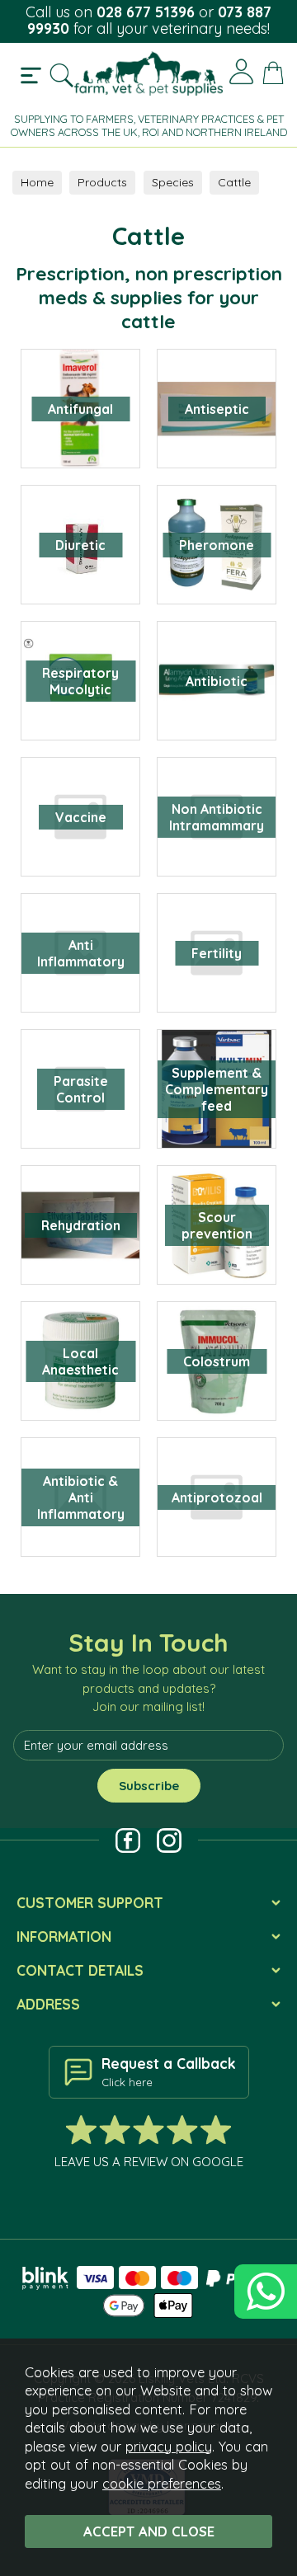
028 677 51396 (146, 12)
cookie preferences (162, 2483)
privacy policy (169, 2446)
